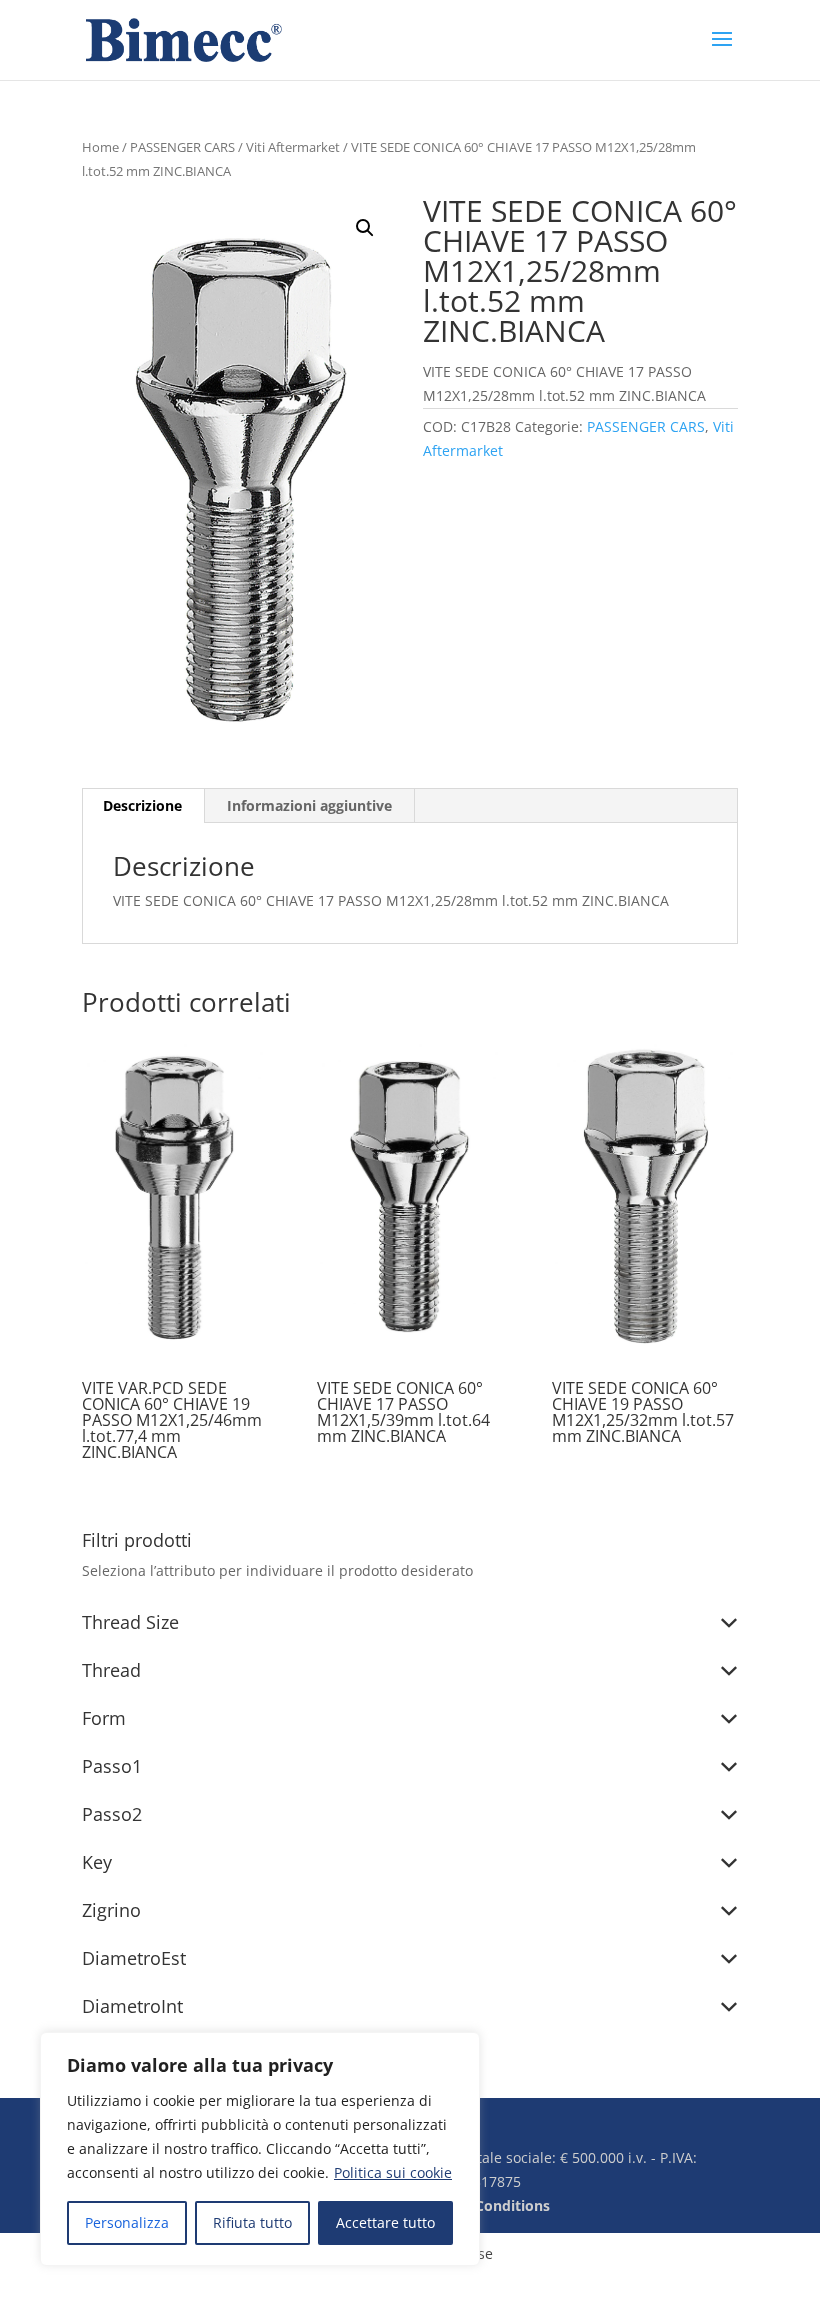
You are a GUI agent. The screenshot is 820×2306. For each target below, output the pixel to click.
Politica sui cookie (393, 2172)
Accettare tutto (385, 2222)
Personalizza (127, 2222)
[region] (260, 2149)
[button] (365, 228)
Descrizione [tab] (142, 805)
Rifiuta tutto (252, 2222)
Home (100, 147)
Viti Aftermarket (293, 147)
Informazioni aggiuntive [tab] (309, 805)
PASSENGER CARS (182, 147)
